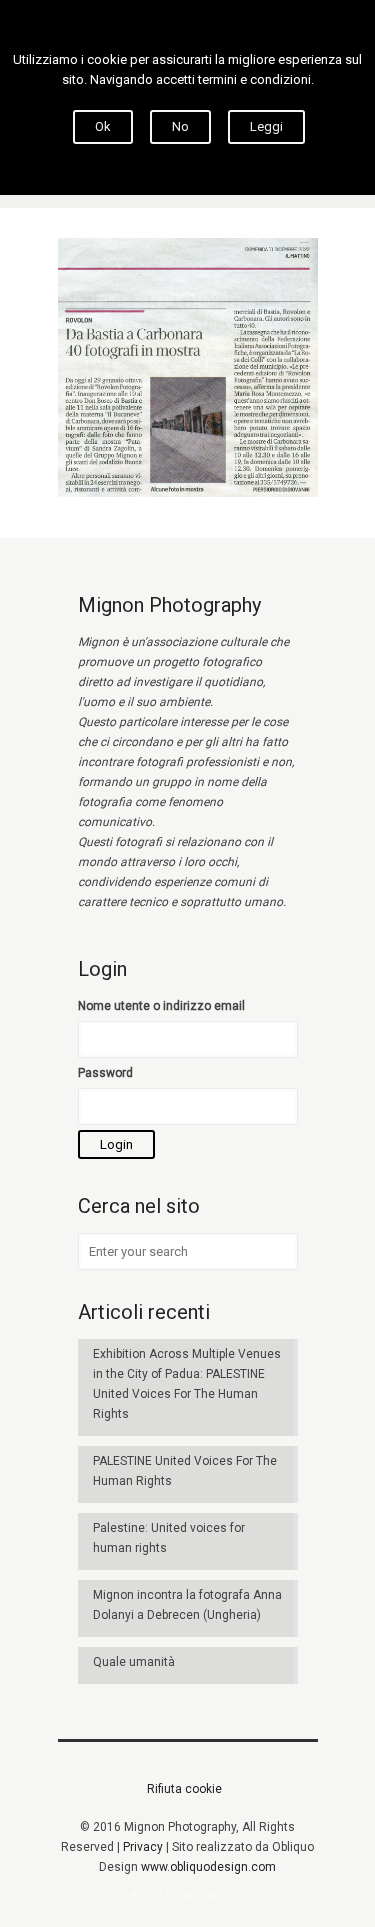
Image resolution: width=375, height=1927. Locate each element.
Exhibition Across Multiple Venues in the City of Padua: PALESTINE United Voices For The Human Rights (187, 1384)
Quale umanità (134, 1662)
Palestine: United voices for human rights (169, 1538)
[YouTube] (214, 1896)
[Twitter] (187, 1896)
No (180, 126)
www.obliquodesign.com (208, 1867)
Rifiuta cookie (184, 1789)
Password (105, 1073)
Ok (103, 126)
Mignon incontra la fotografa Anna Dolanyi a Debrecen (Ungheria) (187, 1605)
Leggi (266, 126)
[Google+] (160, 1896)
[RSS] (241, 1896)
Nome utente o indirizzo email (161, 1006)
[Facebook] (133, 1896)
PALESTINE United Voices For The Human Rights (185, 1471)
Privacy (143, 1847)
